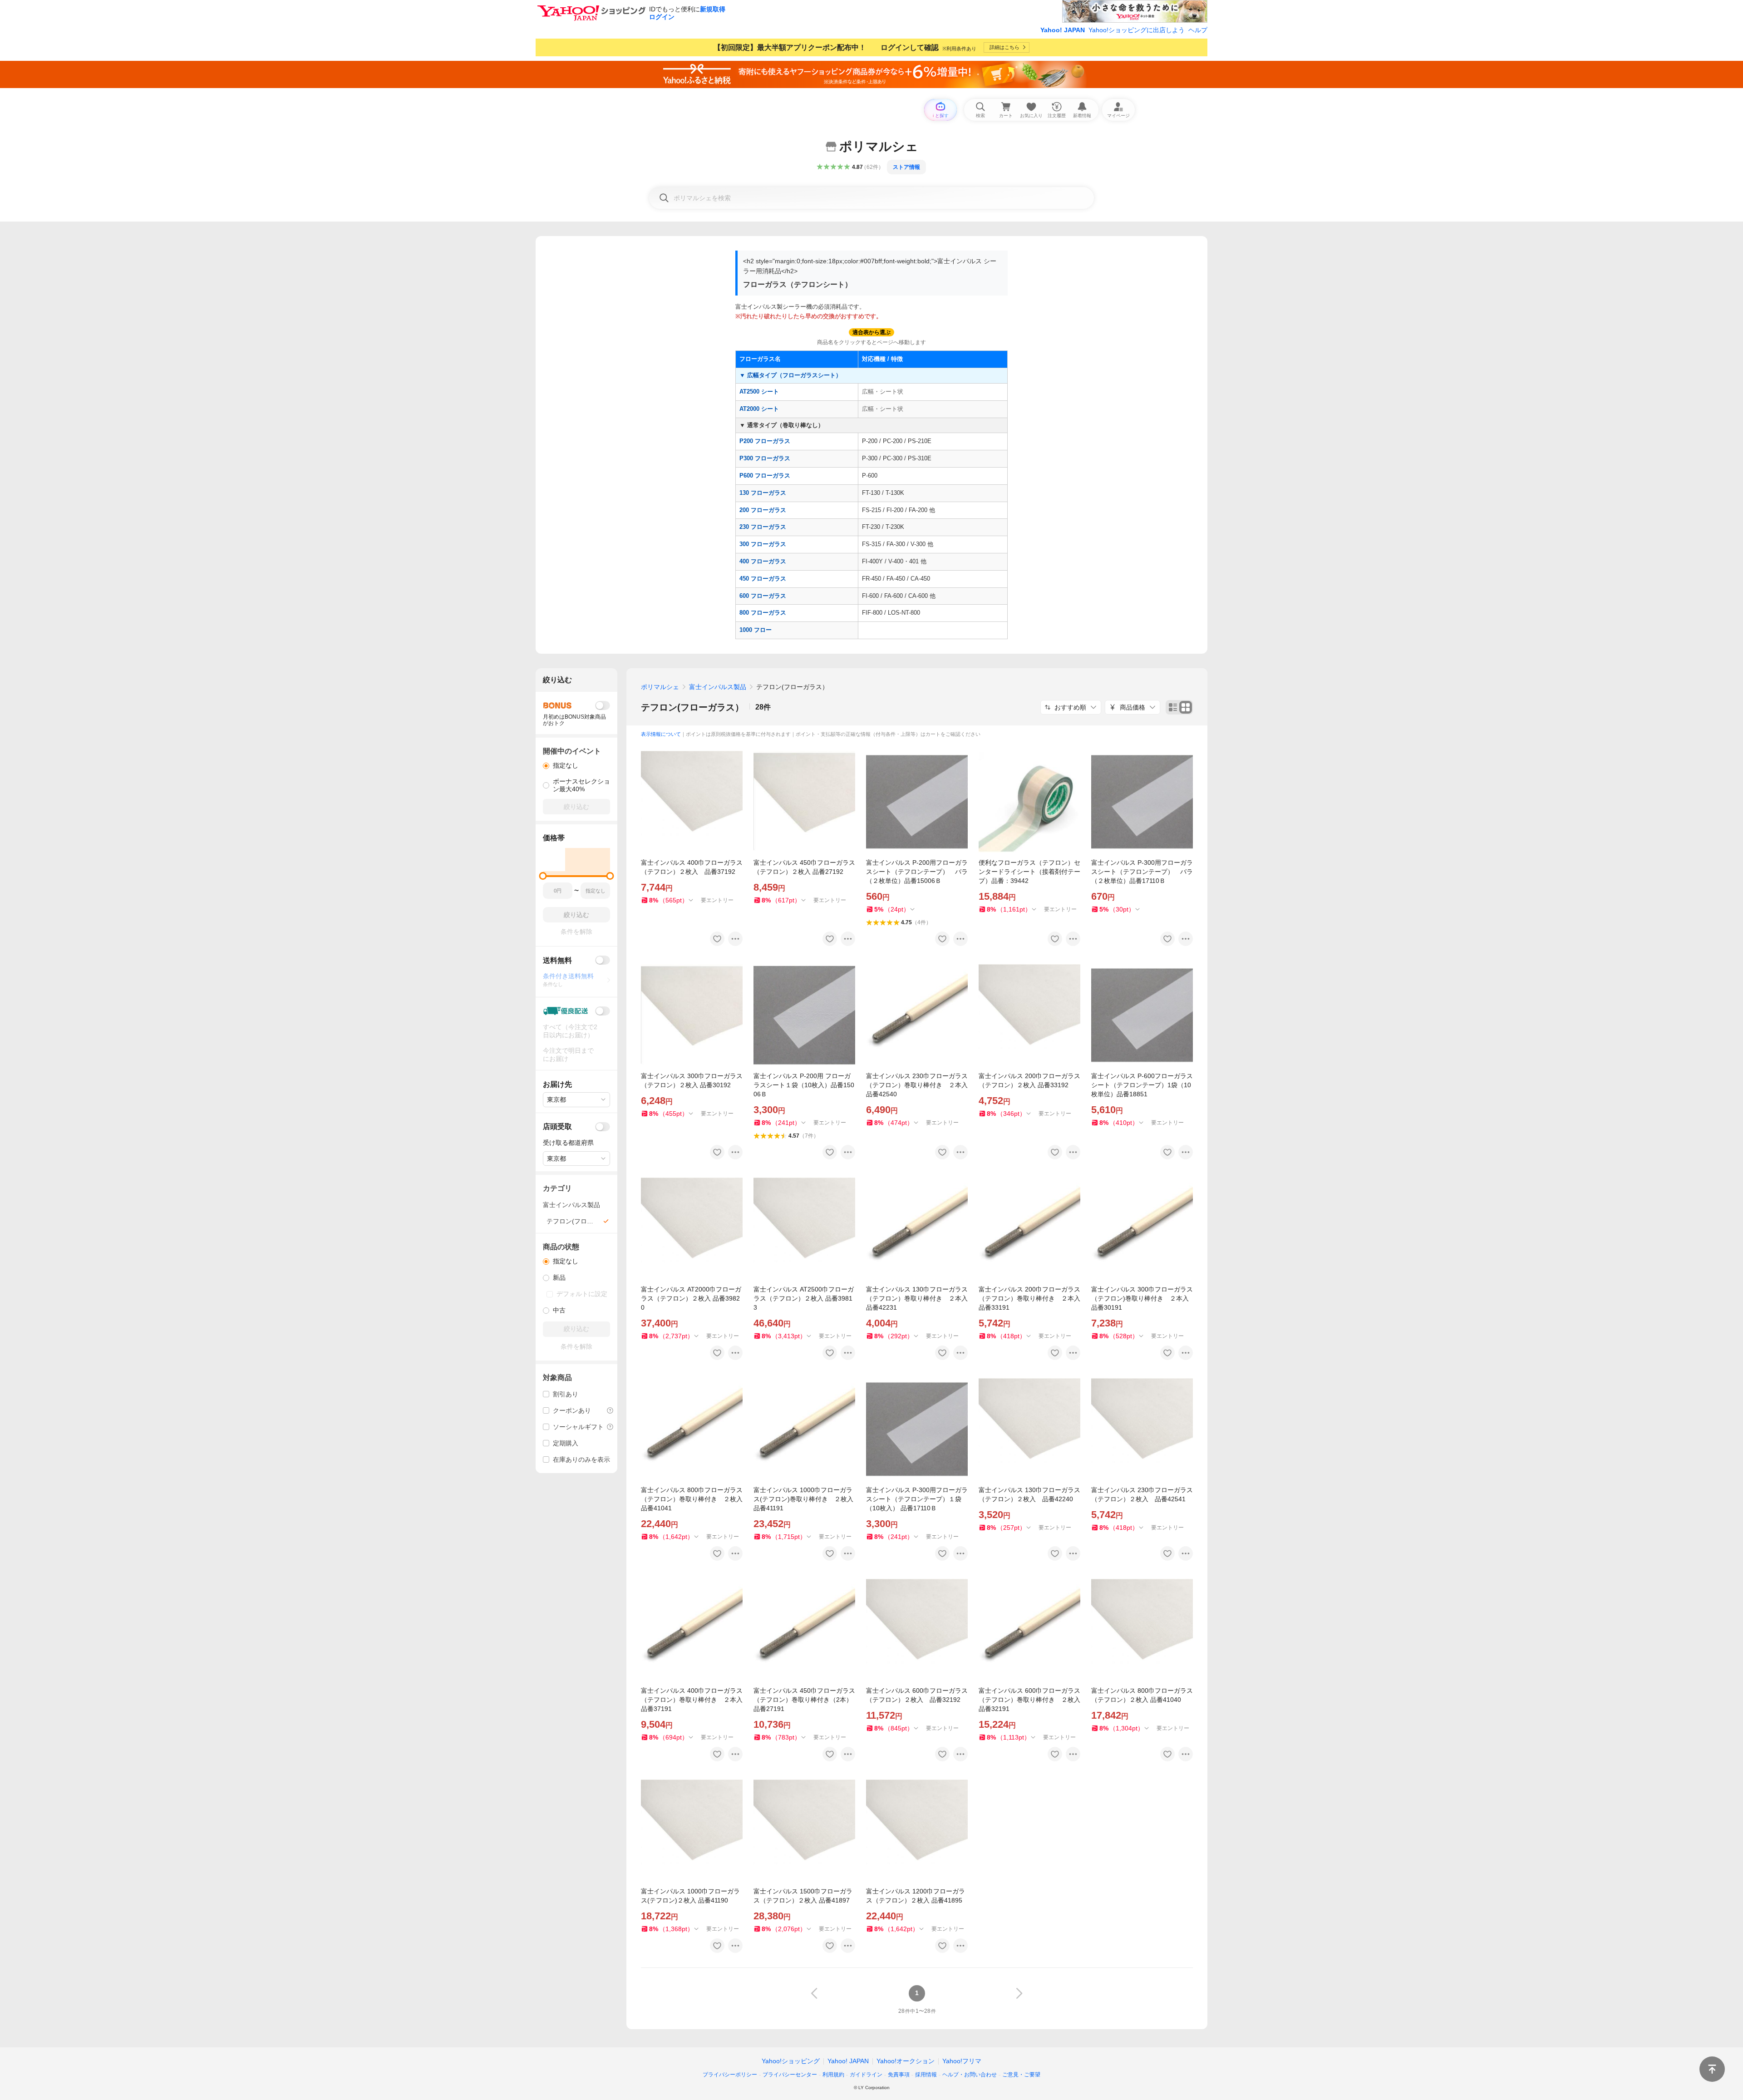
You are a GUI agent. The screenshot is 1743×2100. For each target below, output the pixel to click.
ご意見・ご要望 (1021, 2075)
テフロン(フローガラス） (692, 707)
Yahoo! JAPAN (1063, 30)
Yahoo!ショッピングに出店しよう (1137, 30)
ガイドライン (866, 2075)
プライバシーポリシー (730, 2075)
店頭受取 (557, 1126)
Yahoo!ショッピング (791, 2061)
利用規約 (833, 2075)
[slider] (543, 876)
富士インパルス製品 (718, 687)
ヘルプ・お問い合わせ (970, 2075)
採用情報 (926, 2075)
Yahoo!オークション (906, 2061)
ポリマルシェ (660, 687)
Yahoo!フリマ (962, 2061)
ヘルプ (1198, 30)
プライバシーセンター (790, 2075)
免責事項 (899, 2075)
